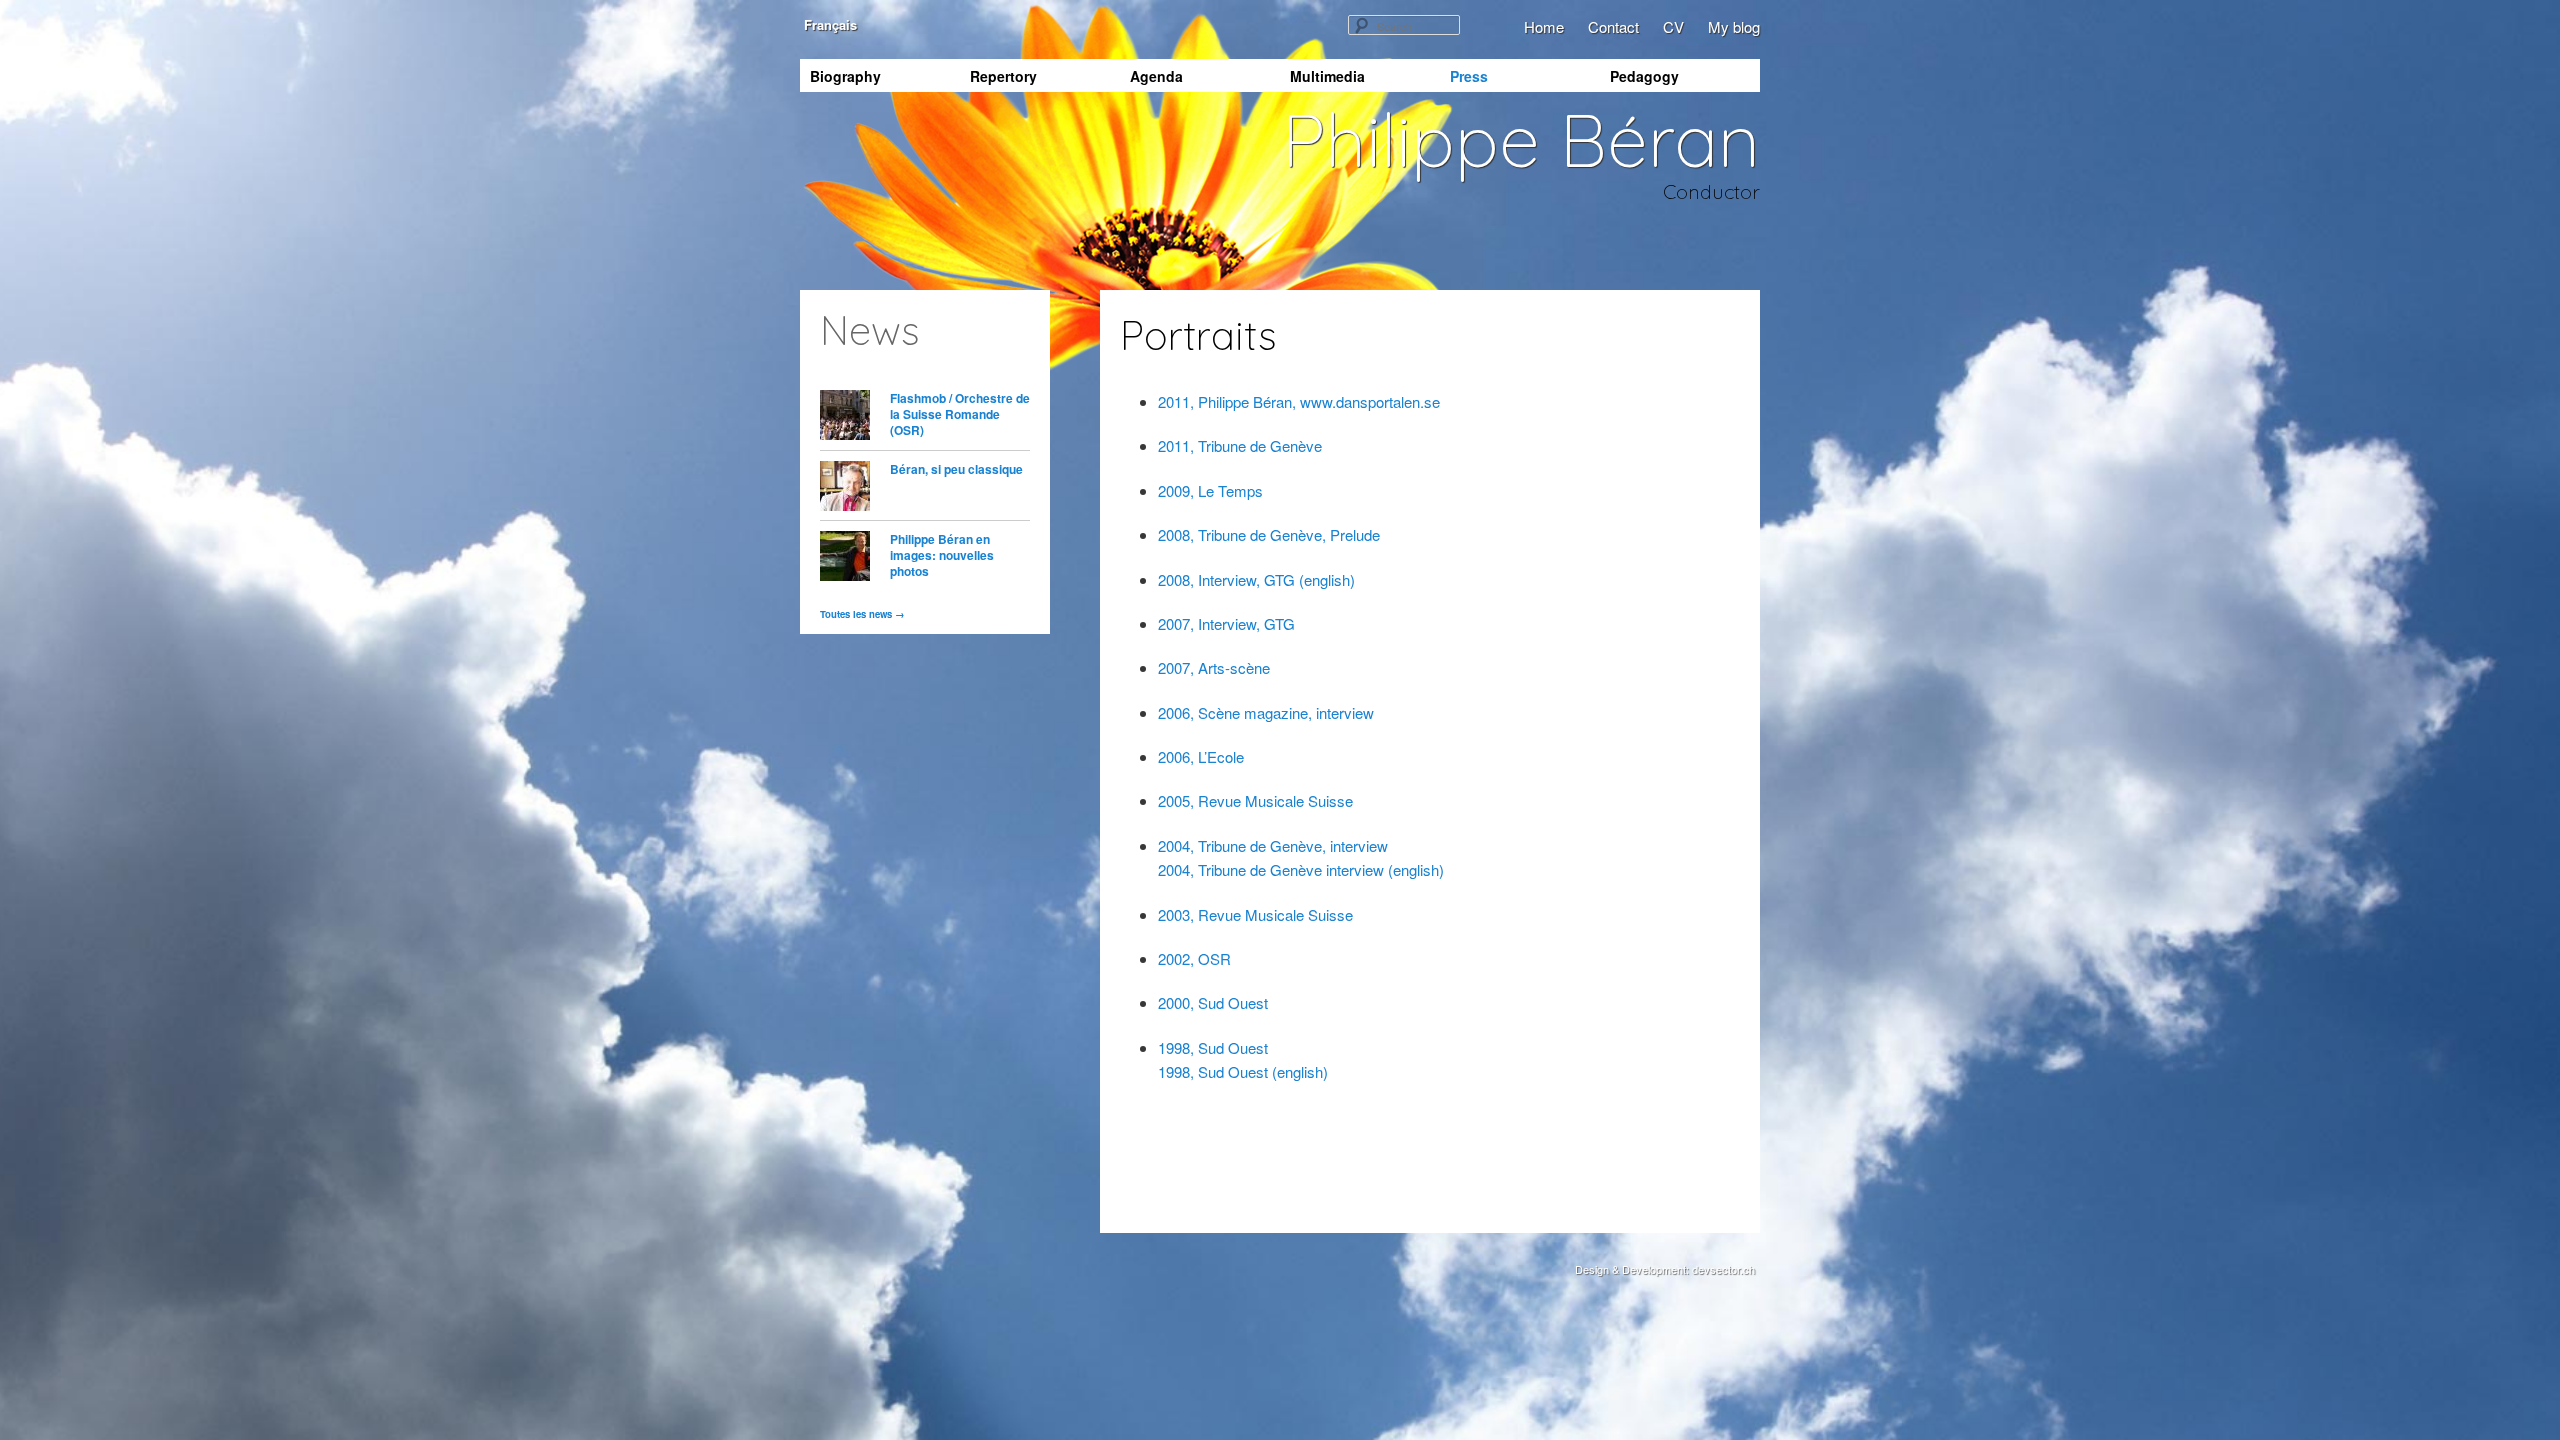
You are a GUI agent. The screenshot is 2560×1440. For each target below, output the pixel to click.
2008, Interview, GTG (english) (1256, 579)
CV (1673, 26)
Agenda (1156, 76)
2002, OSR (1194, 958)
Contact (1613, 26)
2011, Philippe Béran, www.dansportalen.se (1299, 401)
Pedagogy (1644, 76)
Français (828, 24)
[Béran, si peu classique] (845, 488)
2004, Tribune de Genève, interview (1273, 845)
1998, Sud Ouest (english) (1243, 1071)
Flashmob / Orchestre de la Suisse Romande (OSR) (960, 414)
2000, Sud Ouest (1213, 1002)
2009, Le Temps (1210, 490)
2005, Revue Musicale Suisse (1255, 800)
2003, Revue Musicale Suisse (1255, 914)
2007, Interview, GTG (1226, 623)
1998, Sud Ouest (1213, 1047)
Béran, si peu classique (956, 469)
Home (1544, 26)
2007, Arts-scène (1214, 667)
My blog (1734, 26)
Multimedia (1327, 76)
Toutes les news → (862, 614)
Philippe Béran (1521, 139)
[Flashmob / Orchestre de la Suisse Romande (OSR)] (845, 417)
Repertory (1003, 76)
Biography (845, 76)
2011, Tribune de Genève (1240, 445)
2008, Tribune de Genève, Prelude (1269, 534)
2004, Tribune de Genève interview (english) (1301, 869)
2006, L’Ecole (1201, 756)
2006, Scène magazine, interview (1266, 712)
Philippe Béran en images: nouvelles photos (942, 555)
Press (1469, 76)
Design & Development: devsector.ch (1665, 1269)
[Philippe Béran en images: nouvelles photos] (845, 558)
